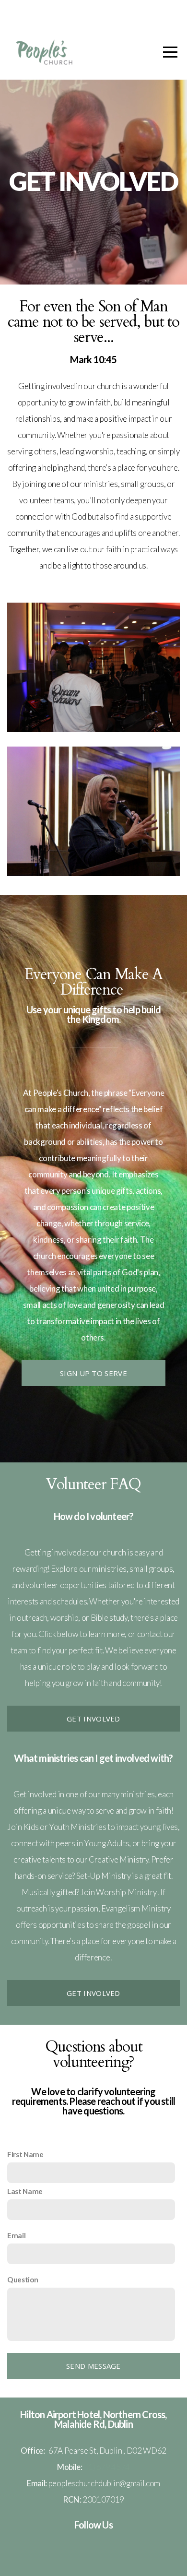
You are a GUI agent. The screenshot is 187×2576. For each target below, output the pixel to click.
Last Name (25, 2191)
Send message (93, 2366)
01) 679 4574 (107, 2467)
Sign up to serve (93, 1373)
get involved (93, 1993)
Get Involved (93, 1719)
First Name (25, 2154)
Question (23, 2279)
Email (16, 2235)
